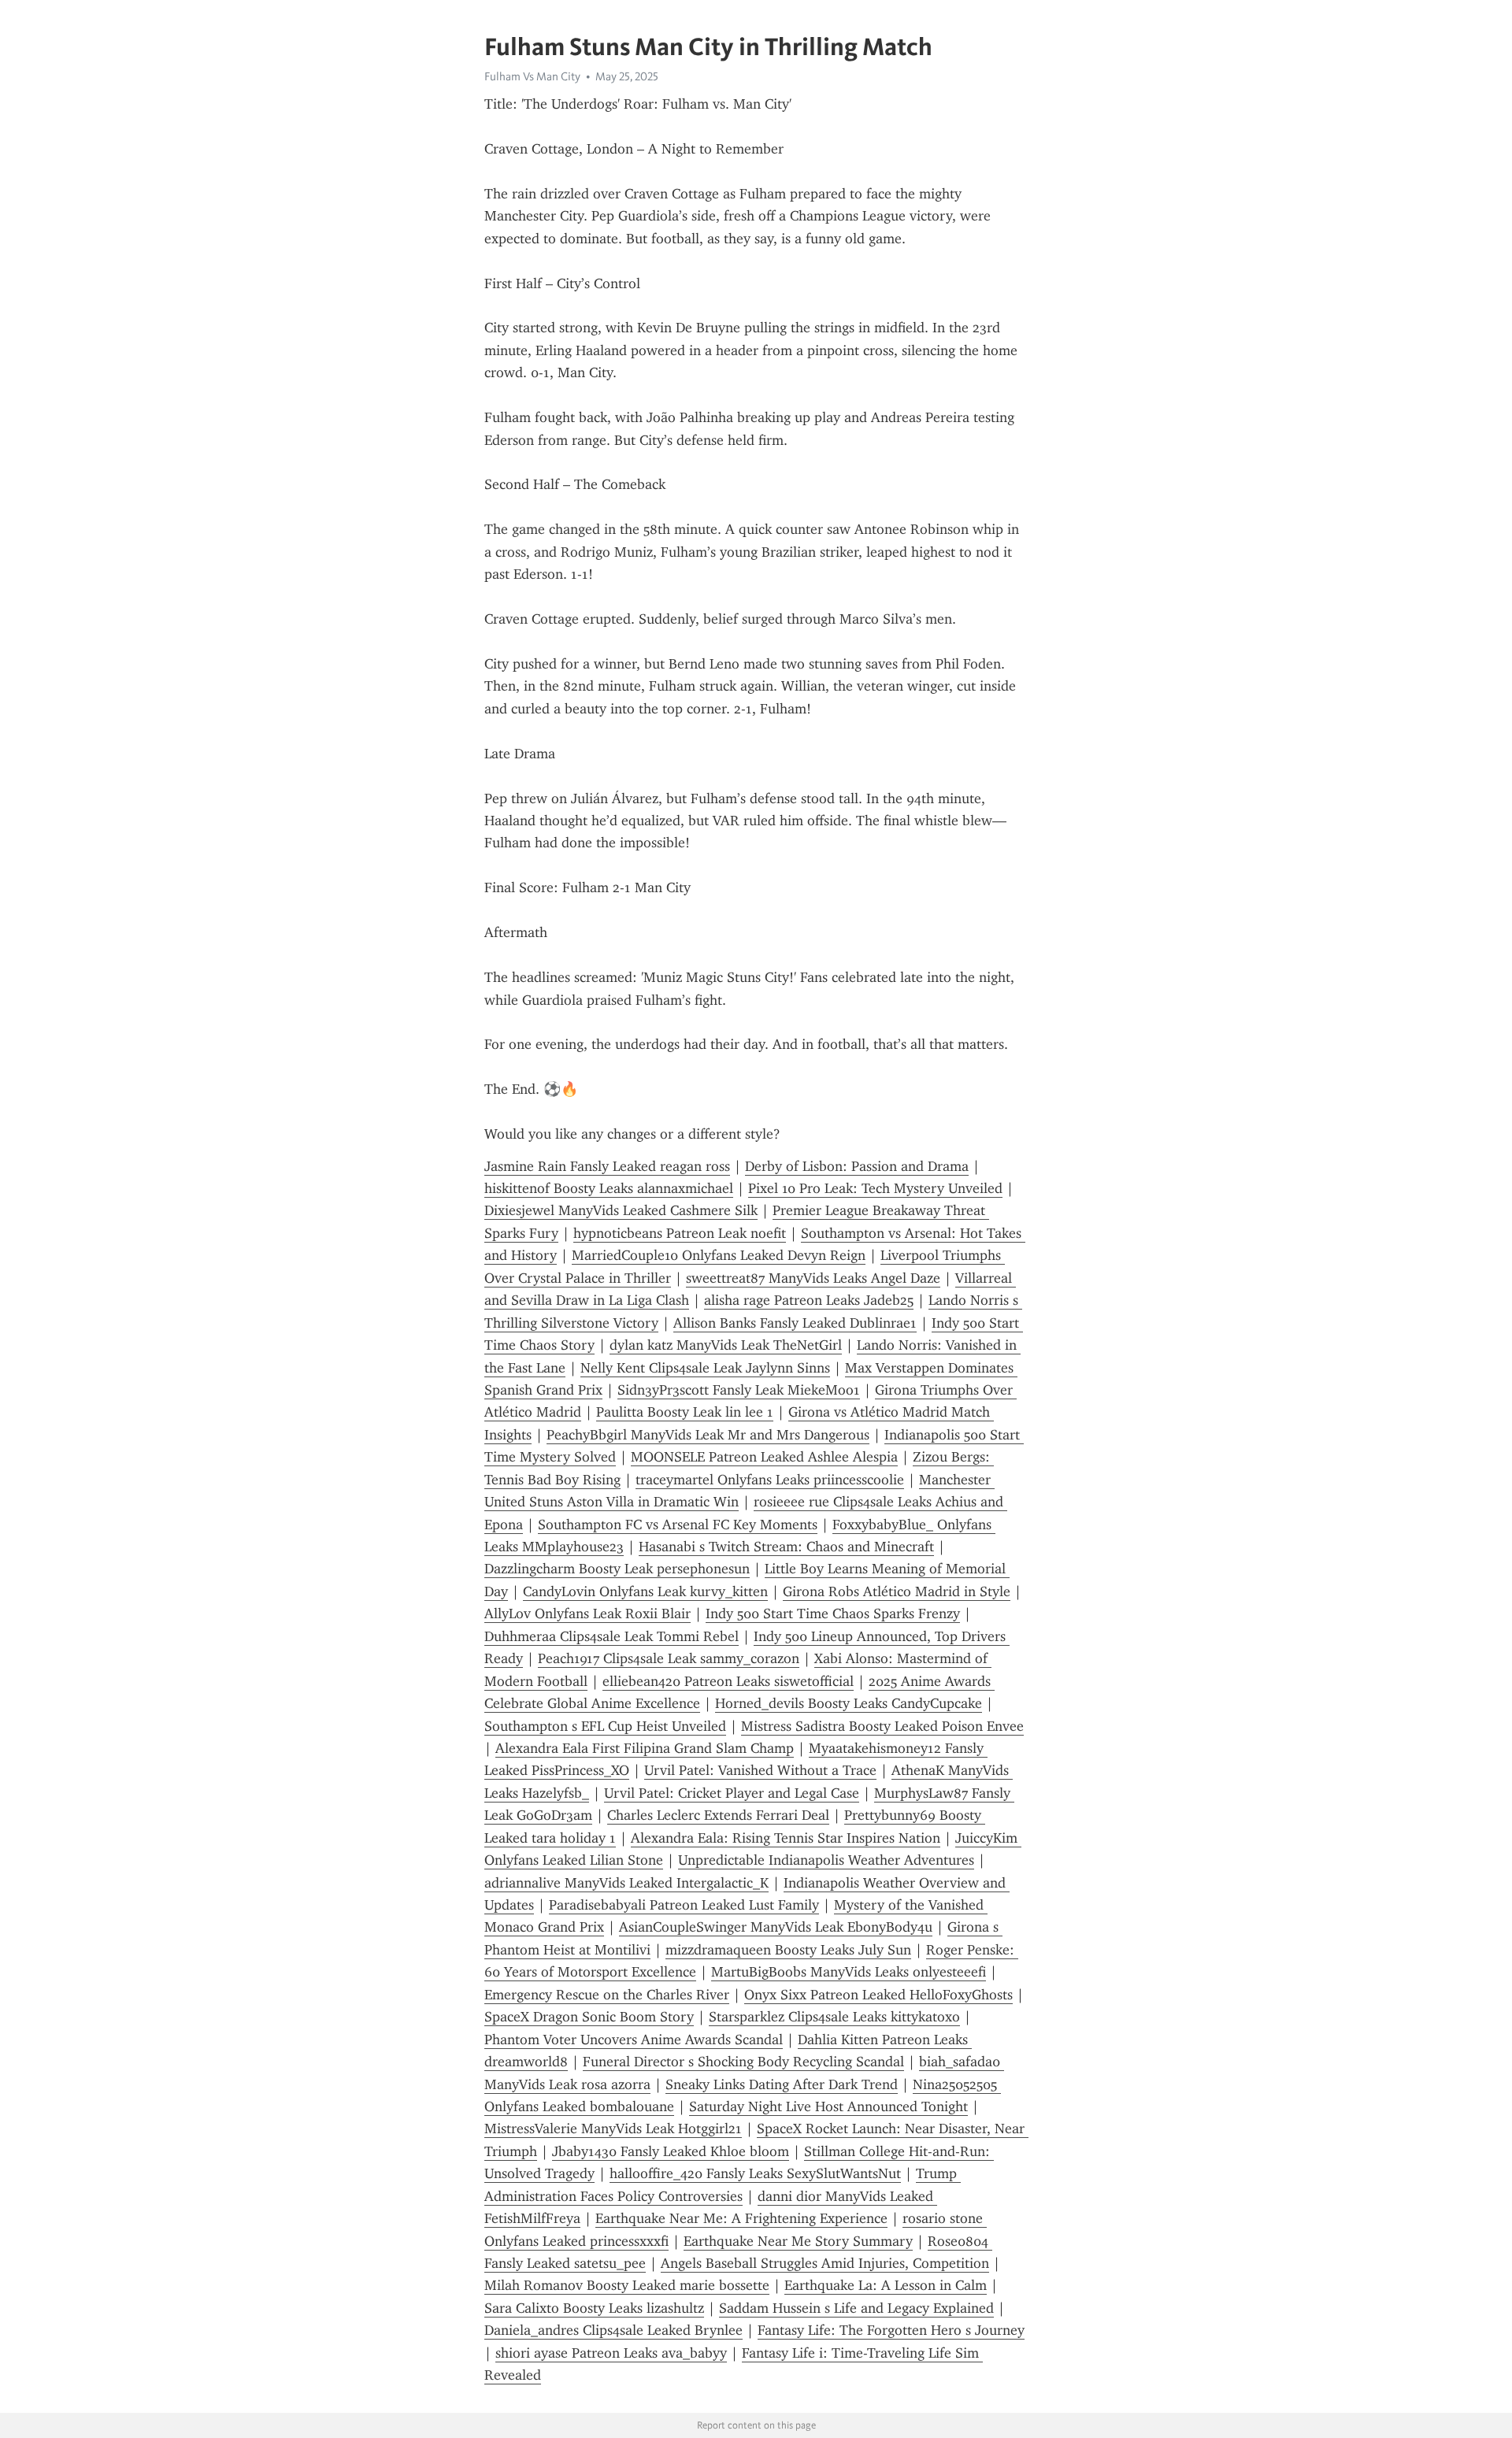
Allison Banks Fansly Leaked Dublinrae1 (795, 1323)
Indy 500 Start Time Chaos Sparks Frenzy (833, 1614)
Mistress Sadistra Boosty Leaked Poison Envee (882, 1726)
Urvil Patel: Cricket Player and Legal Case (732, 1793)
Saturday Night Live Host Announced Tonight (828, 2106)
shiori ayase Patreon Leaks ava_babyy (611, 2353)
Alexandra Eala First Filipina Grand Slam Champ (645, 1748)
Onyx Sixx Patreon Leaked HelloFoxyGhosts (878, 1995)
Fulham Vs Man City (532, 76)
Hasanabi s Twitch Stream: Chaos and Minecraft (786, 1547)
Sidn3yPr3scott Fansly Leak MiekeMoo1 (739, 1390)
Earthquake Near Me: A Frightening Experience (741, 2218)
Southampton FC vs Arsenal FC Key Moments (678, 1525)
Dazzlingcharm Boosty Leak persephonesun (617, 1569)
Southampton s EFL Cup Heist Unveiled (605, 1726)
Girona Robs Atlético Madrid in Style (897, 1591)
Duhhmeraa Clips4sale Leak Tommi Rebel (611, 1636)
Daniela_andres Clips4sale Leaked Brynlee (613, 2330)
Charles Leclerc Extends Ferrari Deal (718, 1815)
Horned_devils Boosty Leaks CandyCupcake (849, 1703)
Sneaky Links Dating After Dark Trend (782, 2084)
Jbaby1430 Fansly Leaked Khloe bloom (671, 2151)
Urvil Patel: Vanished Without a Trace (760, 1770)
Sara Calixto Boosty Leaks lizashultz (594, 2308)
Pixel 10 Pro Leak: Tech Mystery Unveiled (875, 1188)
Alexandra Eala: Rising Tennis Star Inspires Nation (786, 1838)
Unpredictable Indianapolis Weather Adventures (826, 1860)
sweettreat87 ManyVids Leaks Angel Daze (813, 1278)
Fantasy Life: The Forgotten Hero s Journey (891, 2330)
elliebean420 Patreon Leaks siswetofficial (728, 1681)
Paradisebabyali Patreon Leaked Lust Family (684, 1905)
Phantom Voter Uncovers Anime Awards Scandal (634, 2040)
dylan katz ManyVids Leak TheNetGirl (726, 1345)
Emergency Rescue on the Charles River (607, 1995)
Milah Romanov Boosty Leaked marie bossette (627, 2285)
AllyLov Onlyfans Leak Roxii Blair (587, 1614)
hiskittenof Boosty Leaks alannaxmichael (609, 1188)
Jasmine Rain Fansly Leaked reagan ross (607, 1166)
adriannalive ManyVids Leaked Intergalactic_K (626, 1883)
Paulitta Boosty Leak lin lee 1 (685, 1412)
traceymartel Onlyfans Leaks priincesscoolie (770, 1480)
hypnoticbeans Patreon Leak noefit (680, 1233)
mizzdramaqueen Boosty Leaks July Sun (788, 1950)
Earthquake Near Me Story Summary (798, 2241)
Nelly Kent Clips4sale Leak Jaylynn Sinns (705, 1368)
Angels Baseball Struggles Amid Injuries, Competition (825, 2263)
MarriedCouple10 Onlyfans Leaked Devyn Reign (719, 1255)
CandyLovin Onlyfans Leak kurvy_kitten (645, 1591)
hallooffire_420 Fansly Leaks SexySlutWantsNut (755, 2173)
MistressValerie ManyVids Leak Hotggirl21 (613, 2129)
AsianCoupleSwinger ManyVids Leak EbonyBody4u (776, 1927)
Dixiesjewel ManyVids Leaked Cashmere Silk (621, 1210)
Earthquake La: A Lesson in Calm (886, 2285)
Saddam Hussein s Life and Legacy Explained (856, 2308)
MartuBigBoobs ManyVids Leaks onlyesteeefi (849, 1972)
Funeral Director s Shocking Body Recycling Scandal (743, 2062)
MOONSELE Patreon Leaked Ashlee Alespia (764, 1457)
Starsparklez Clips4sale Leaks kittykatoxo (834, 2017)
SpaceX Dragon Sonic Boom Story (589, 2017)
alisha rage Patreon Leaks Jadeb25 (809, 1300)
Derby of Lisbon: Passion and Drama (857, 1166)
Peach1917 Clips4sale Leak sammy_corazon (669, 1658)
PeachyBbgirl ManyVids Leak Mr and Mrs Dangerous (708, 1435)
